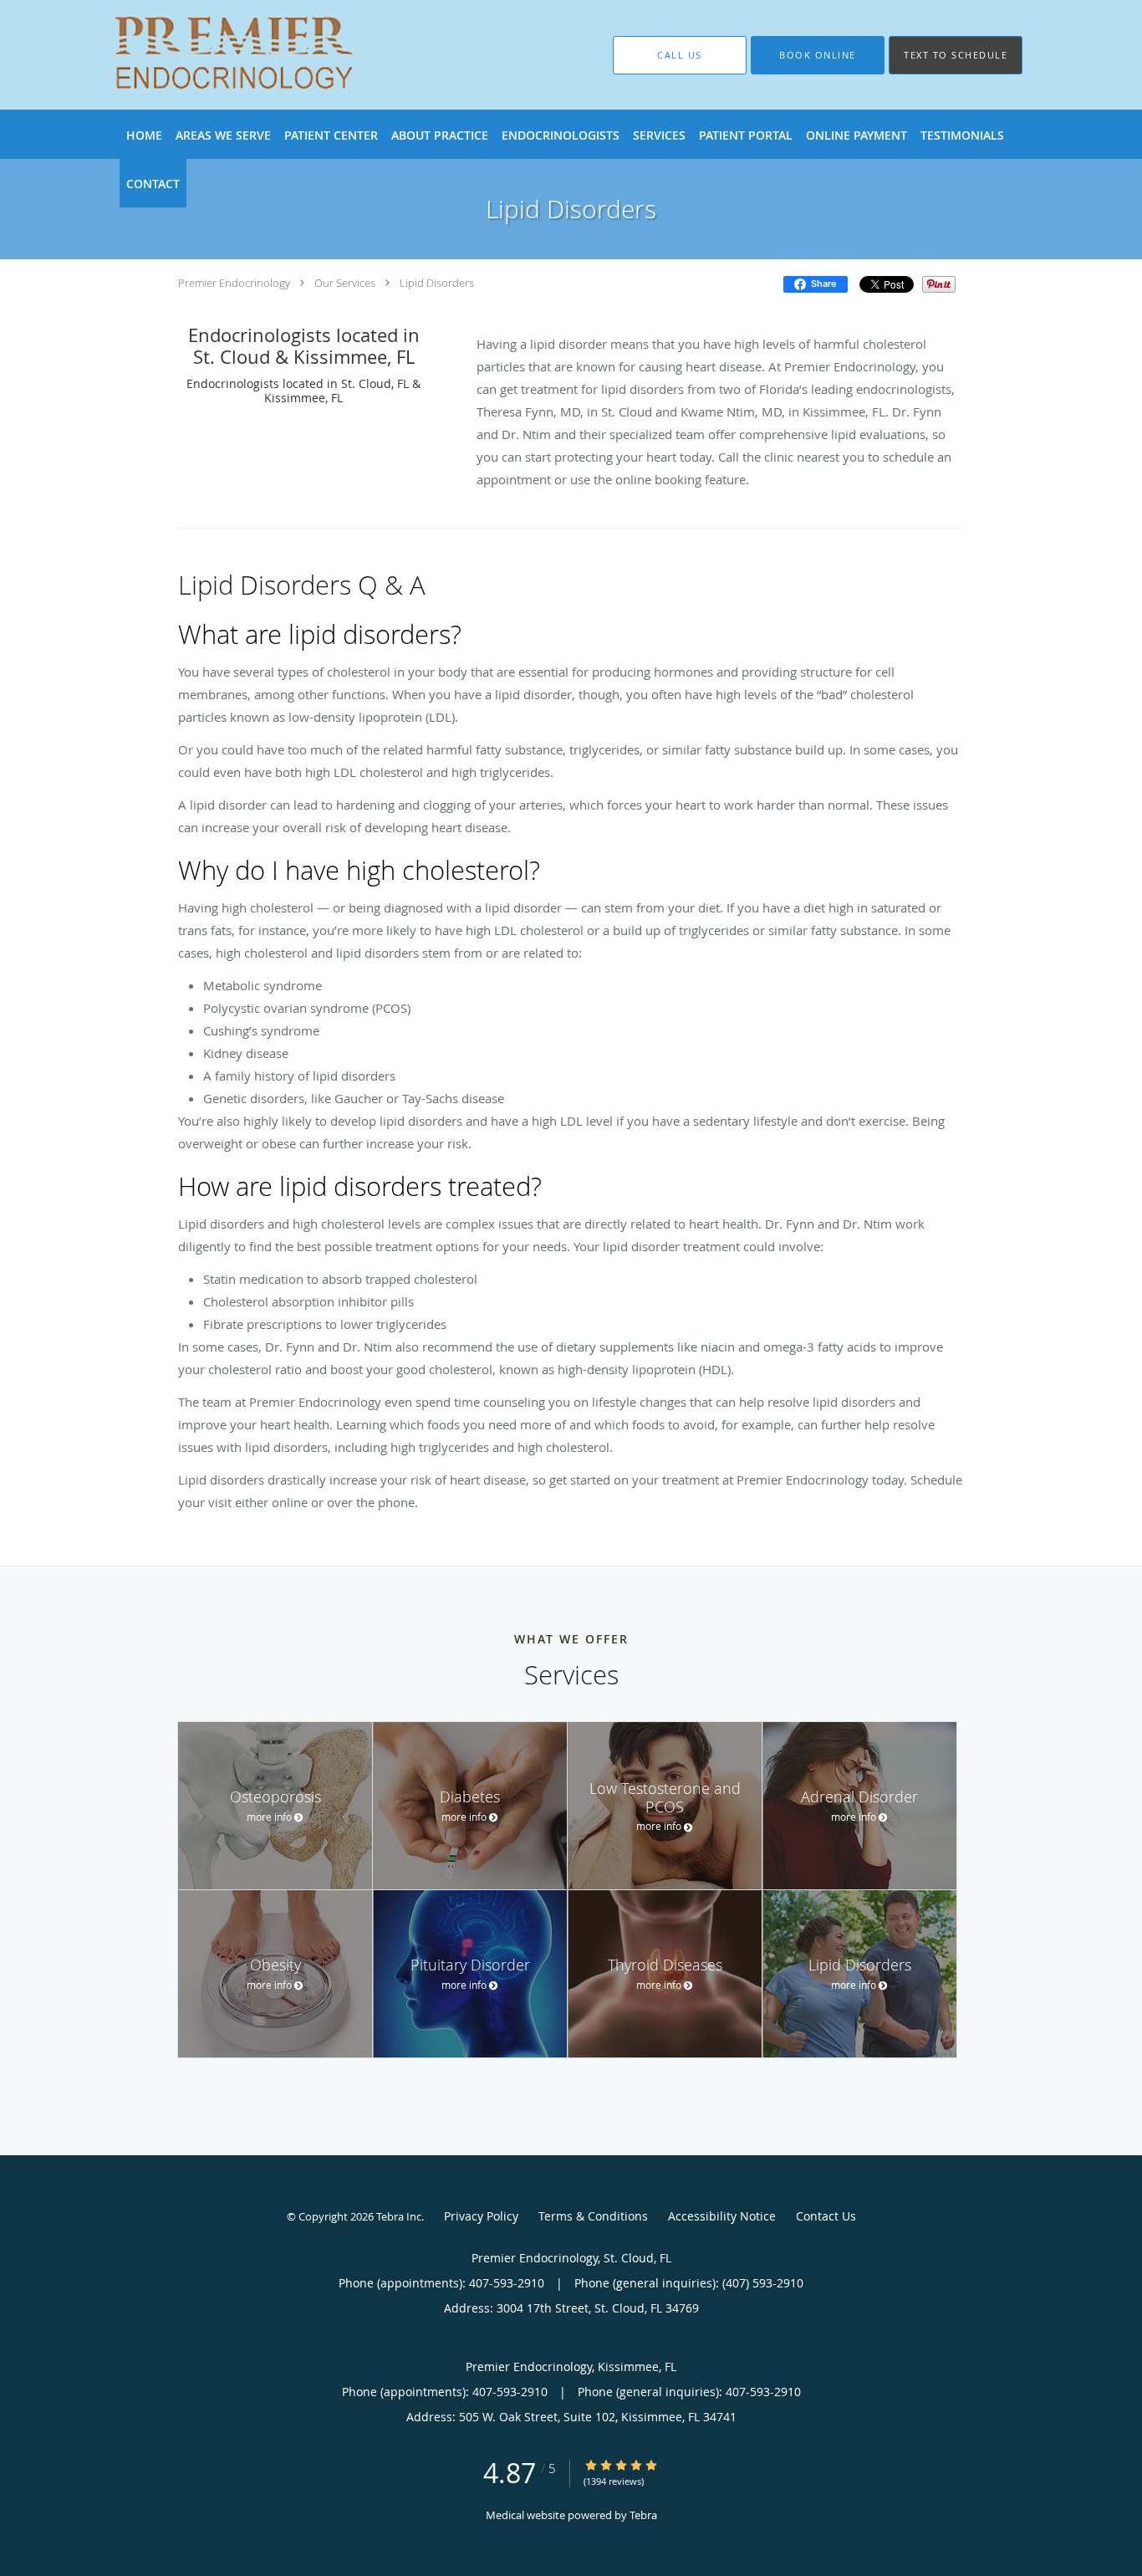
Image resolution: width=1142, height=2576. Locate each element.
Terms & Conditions (593, 2216)
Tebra (643, 2515)
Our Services (345, 283)
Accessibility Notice (722, 2216)
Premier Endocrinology (234, 283)
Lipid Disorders (437, 283)
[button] (818, 55)
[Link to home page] (210, 55)
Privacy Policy (481, 2216)
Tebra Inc (399, 2216)
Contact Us (826, 2216)
